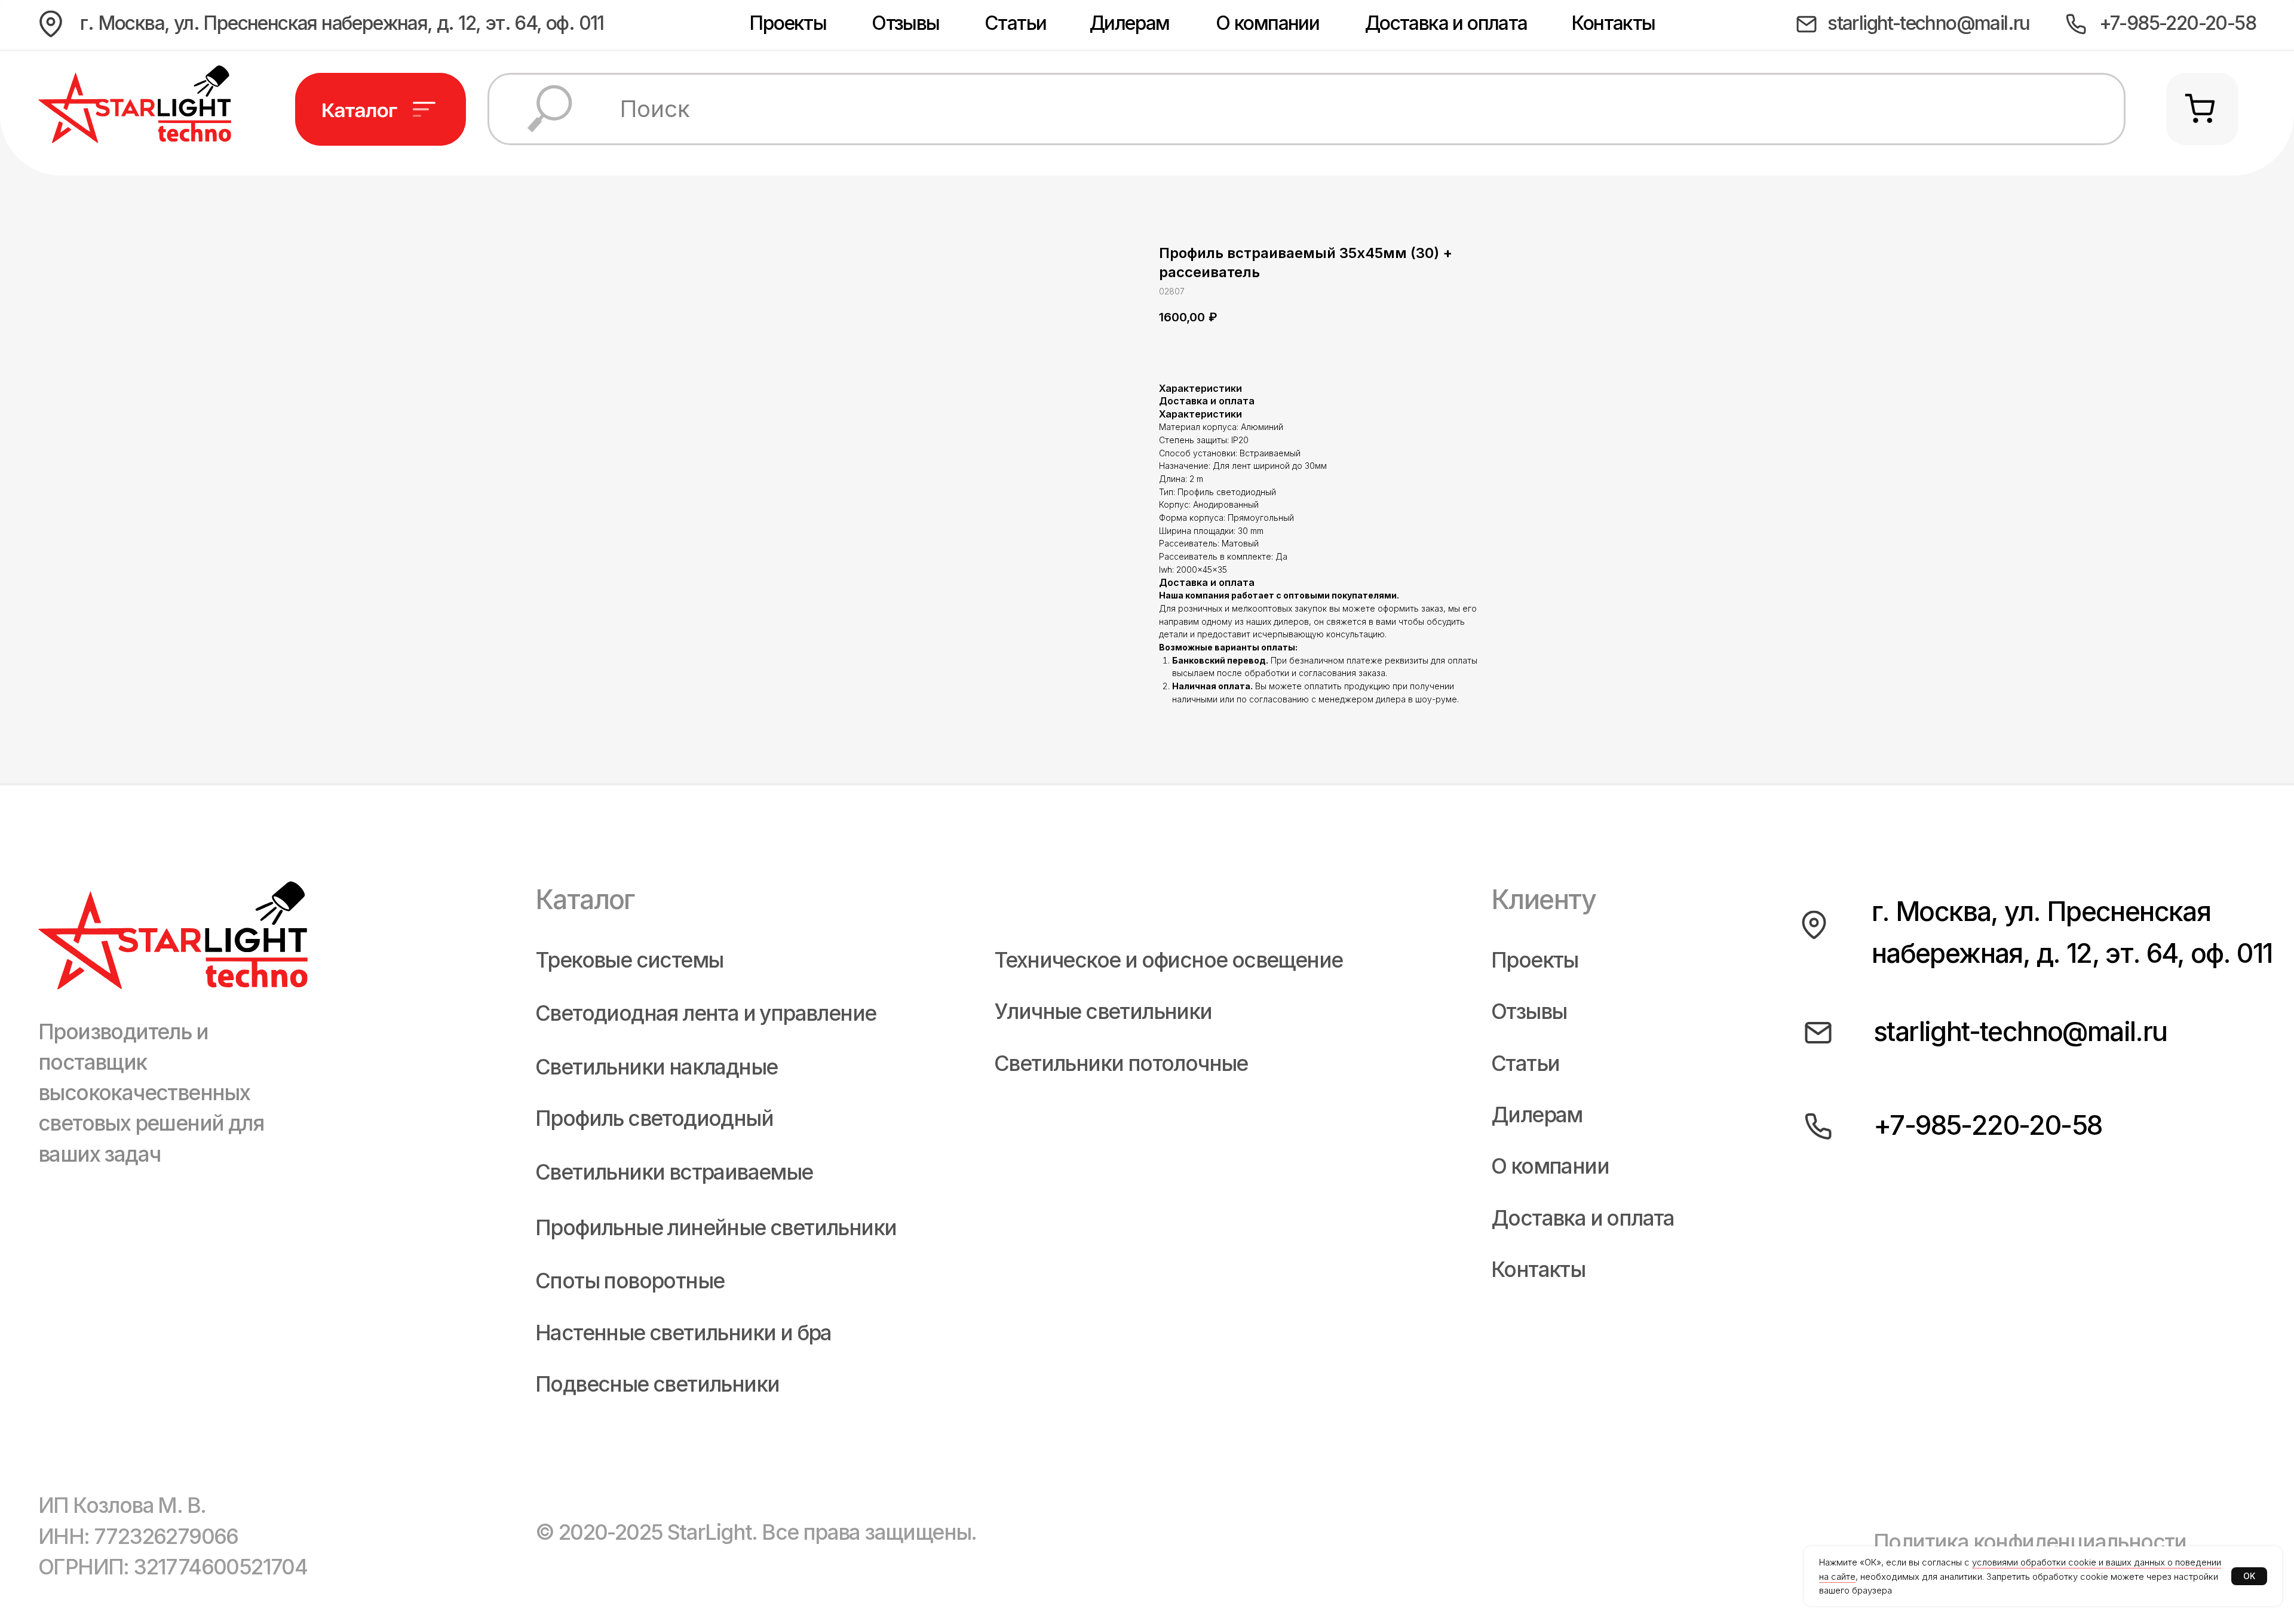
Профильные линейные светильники (716, 1228)
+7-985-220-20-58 (2178, 23)
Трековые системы (629, 960)
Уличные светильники (1103, 1011)
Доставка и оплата (1446, 23)
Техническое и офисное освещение (1168, 960)
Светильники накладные (656, 1067)
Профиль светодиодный (654, 1118)
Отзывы (905, 23)
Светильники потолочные (1121, 1063)
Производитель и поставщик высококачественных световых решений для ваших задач (151, 1093)
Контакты (1613, 23)
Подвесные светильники (657, 1384)
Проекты (788, 23)
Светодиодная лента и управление (706, 1013)
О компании (1267, 23)
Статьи (1015, 23)
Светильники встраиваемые (674, 1172)
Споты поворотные (630, 1281)
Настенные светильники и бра (683, 1333)
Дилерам (1130, 23)
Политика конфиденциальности (2030, 1542)
